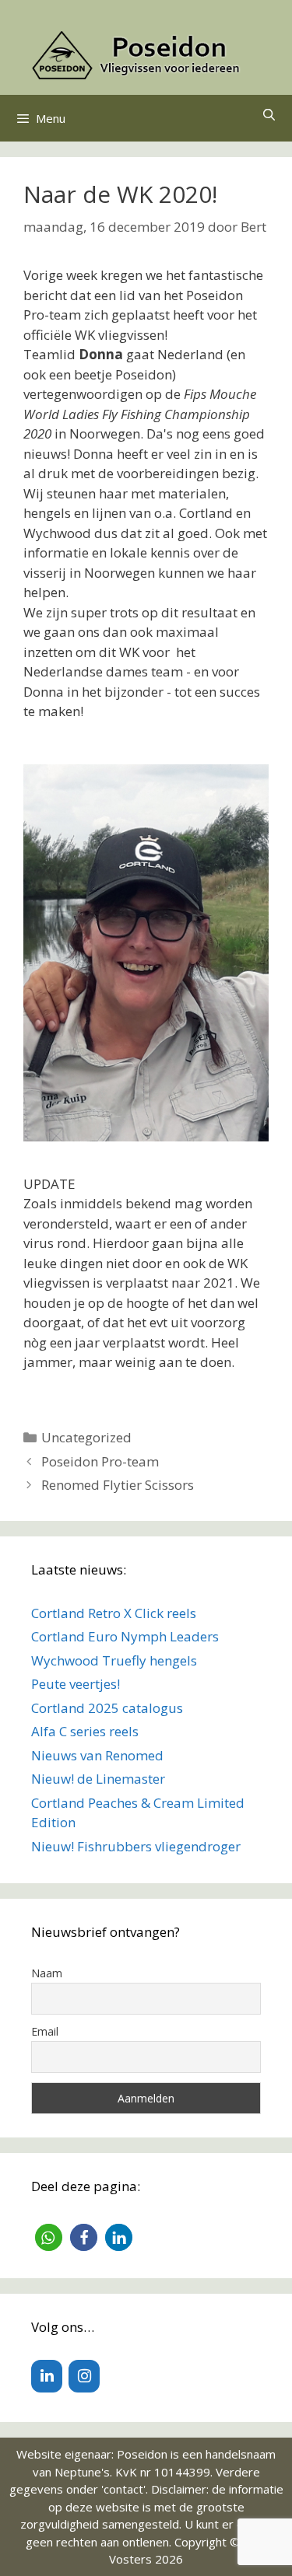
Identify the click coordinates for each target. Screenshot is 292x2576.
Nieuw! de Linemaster (98, 1779)
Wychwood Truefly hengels (114, 1660)
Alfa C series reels (85, 1731)
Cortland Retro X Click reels (114, 1613)
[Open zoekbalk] (269, 114)
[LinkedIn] (47, 2376)
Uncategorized (86, 1437)
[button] (49, 2237)
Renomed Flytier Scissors (118, 1485)
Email (45, 2031)
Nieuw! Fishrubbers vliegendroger (136, 1846)
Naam (47, 1973)
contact (123, 2489)
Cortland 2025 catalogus (107, 1708)
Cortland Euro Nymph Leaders (125, 1636)
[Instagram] (84, 2376)
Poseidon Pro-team (100, 1461)
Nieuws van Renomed (97, 1755)
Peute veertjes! (76, 1684)
